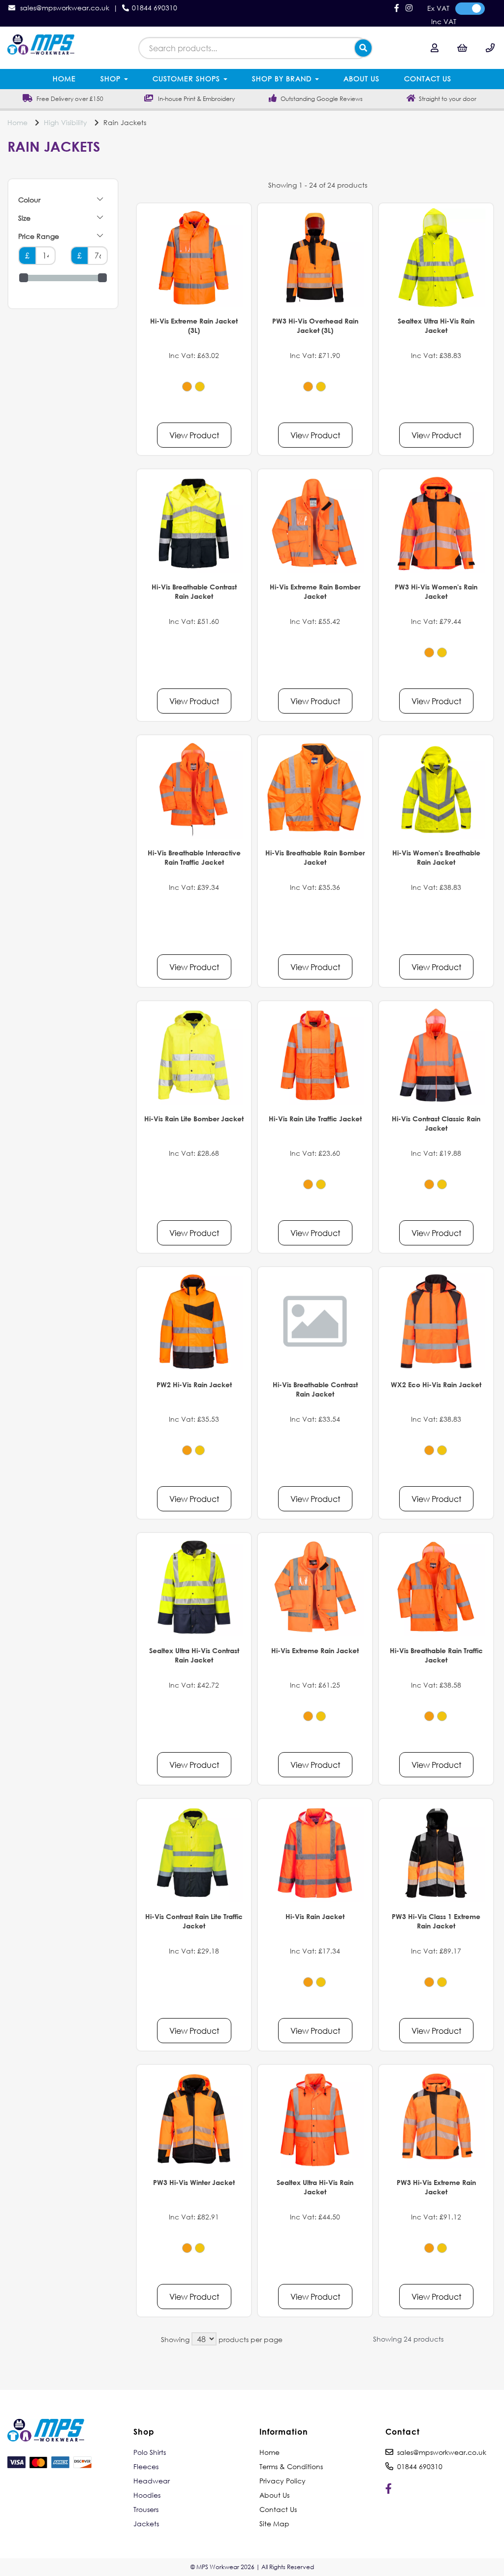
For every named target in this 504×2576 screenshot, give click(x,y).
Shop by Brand (283, 79)
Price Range (39, 236)
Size (24, 218)
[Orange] (187, 387)
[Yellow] (200, 387)
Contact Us (428, 79)
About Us (362, 79)
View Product (194, 435)
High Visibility (65, 122)
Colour (29, 200)
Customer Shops (188, 79)
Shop (112, 79)
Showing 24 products (408, 2339)
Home (64, 79)
